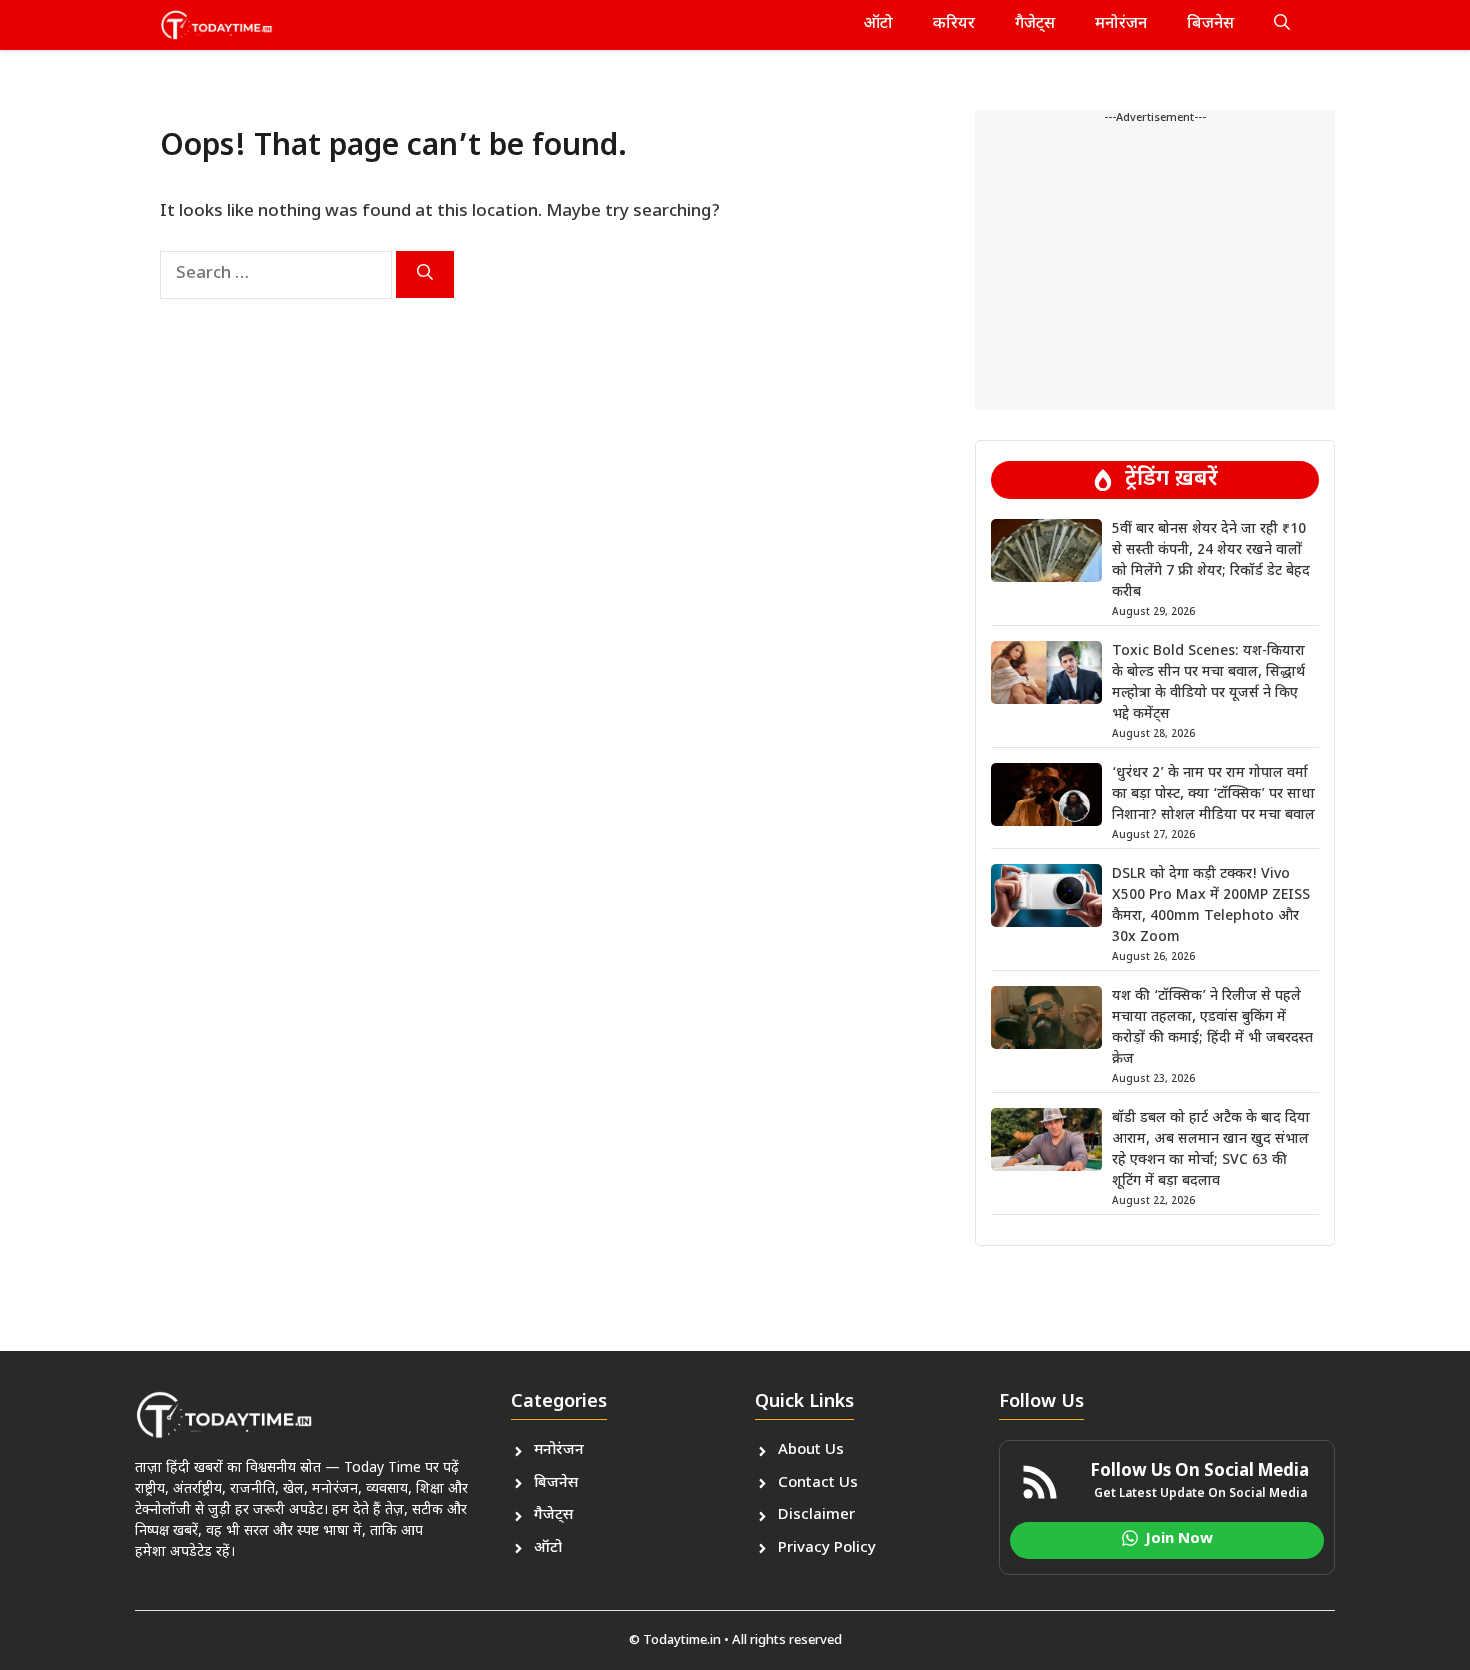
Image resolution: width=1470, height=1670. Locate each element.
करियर (954, 24)
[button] (1282, 25)
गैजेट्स (1035, 24)
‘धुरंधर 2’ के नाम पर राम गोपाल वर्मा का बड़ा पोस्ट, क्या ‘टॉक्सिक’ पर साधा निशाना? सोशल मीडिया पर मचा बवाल (1213, 794)
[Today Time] (217, 25)
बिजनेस (1210, 24)
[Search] (425, 274)
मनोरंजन (1121, 24)
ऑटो (878, 24)
